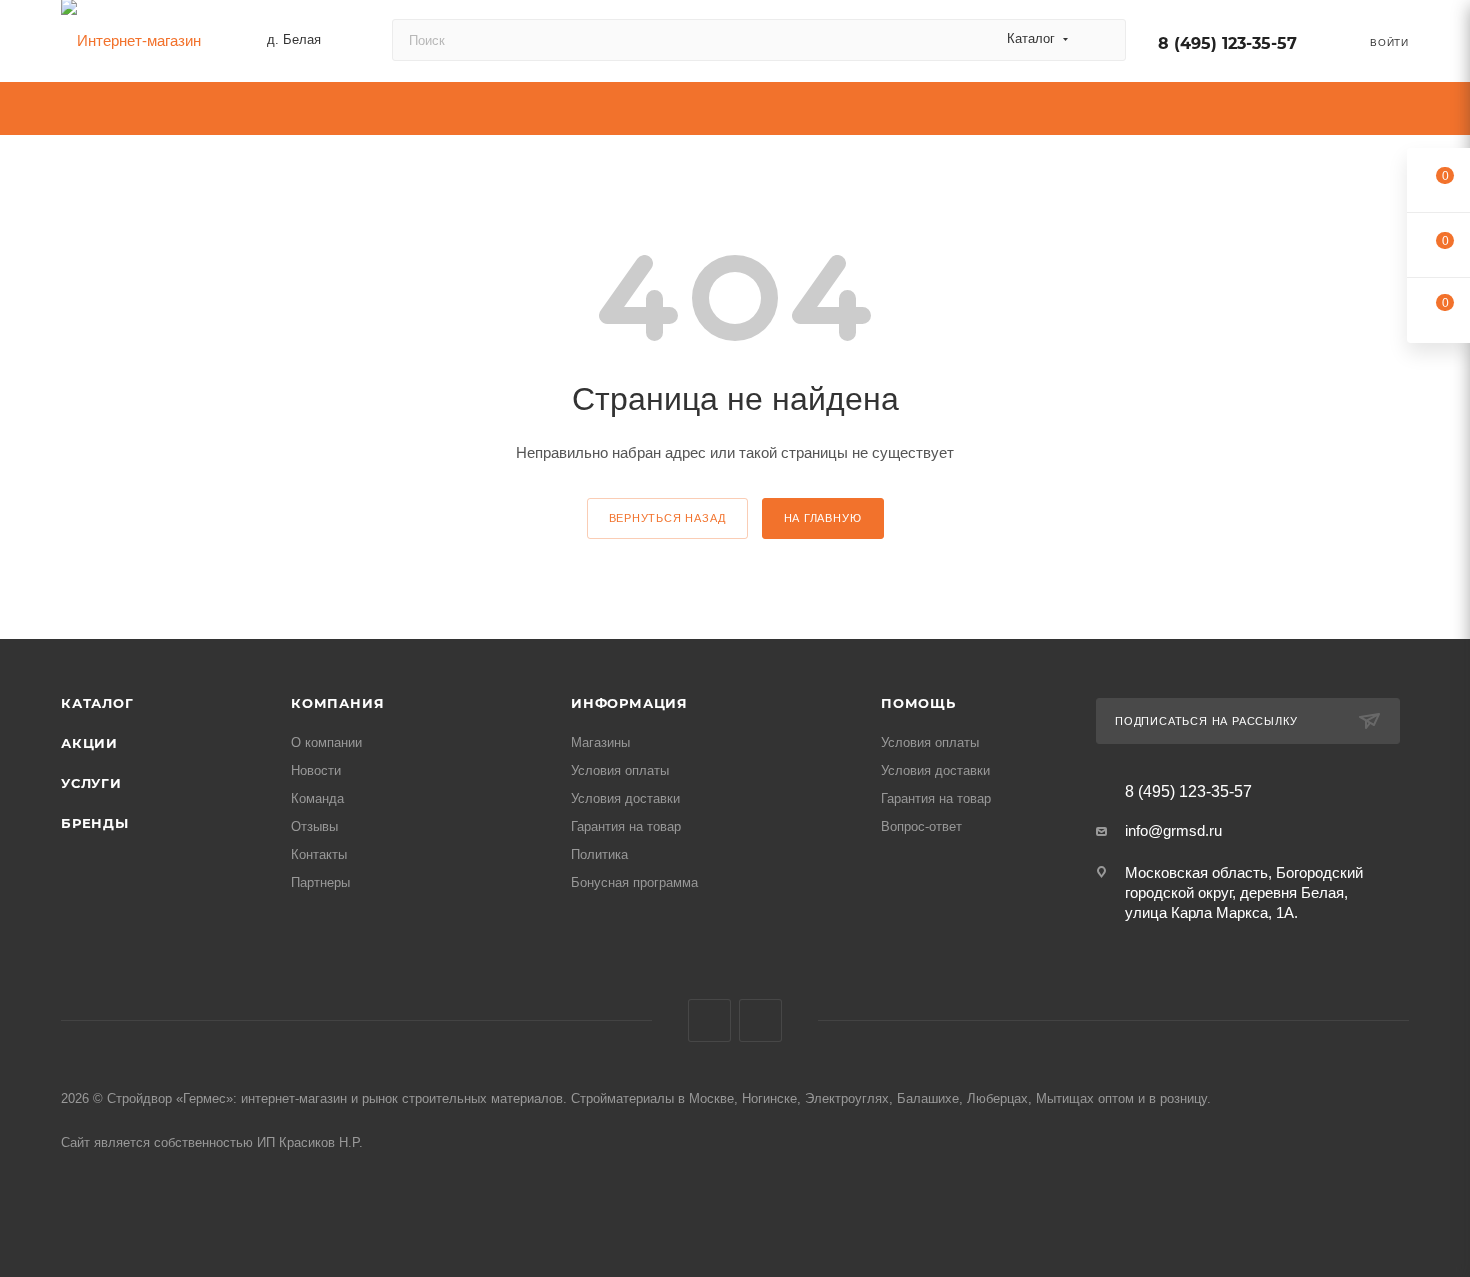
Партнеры (320, 882)
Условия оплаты (620, 770)
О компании (326, 742)
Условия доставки (625, 798)
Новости (316, 770)
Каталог (97, 703)
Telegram (760, 1020)
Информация (629, 703)
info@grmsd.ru (1173, 830)
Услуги (91, 783)
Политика (599, 854)
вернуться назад (667, 518)
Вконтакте (709, 1020)
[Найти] (1101, 40)
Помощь (918, 703)
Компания (337, 703)
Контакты (319, 854)
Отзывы (314, 826)
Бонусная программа (634, 882)
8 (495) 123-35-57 (1227, 43)
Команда (317, 798)
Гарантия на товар (626, 826)
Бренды (95, 823)
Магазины (600, 742)
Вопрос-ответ (921, 826)
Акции (89, 743)
